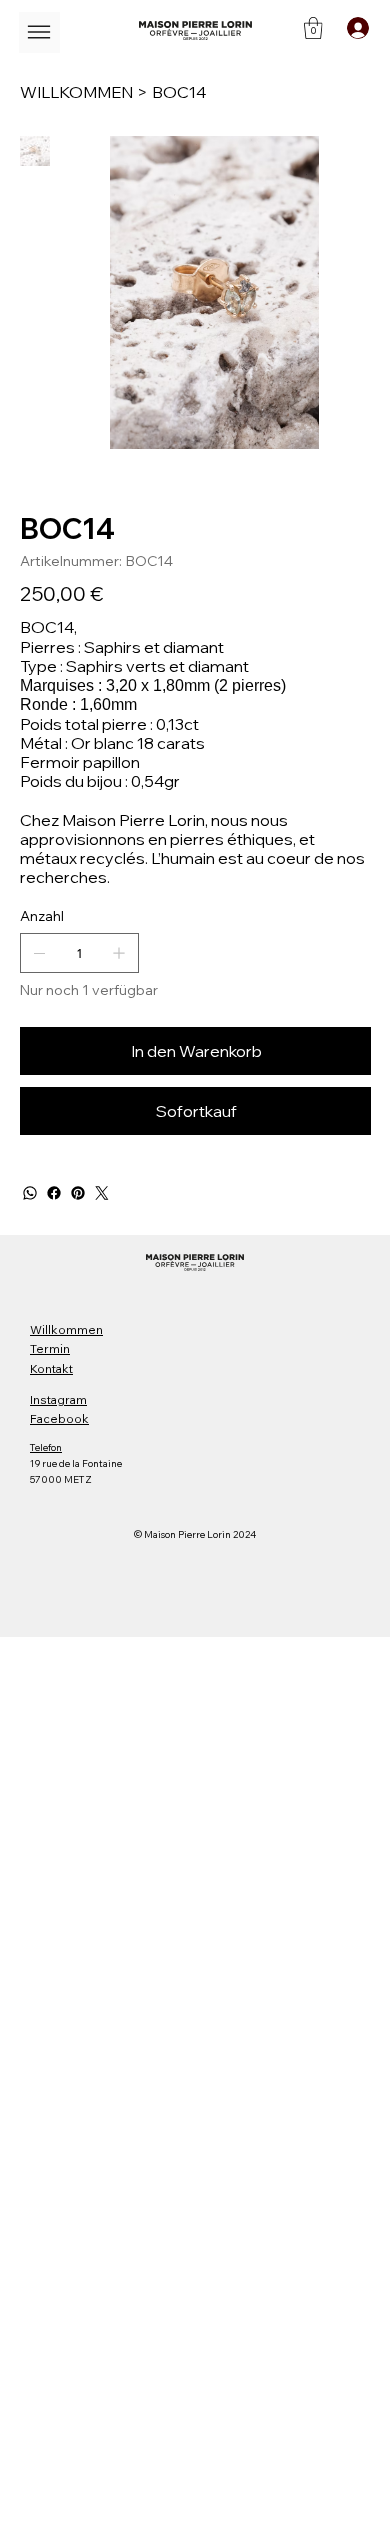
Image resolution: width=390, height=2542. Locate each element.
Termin (50, 1348)
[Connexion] (356, 28)
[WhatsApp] (30, 1193)
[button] (313, 28)
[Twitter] (102, 1193)
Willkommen (66, 1329)
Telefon (46, 1447)
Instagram (58, 1399)
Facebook (59, 1418)
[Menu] (39, 32)
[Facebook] (54, 1193)
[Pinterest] (78, 1193)
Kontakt (51, 1368)
